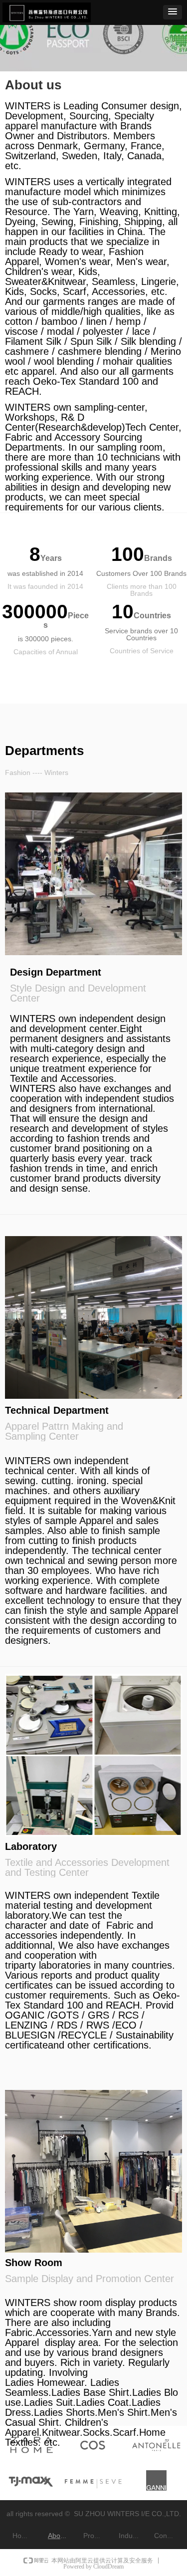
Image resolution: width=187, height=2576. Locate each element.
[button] (173, 12)
